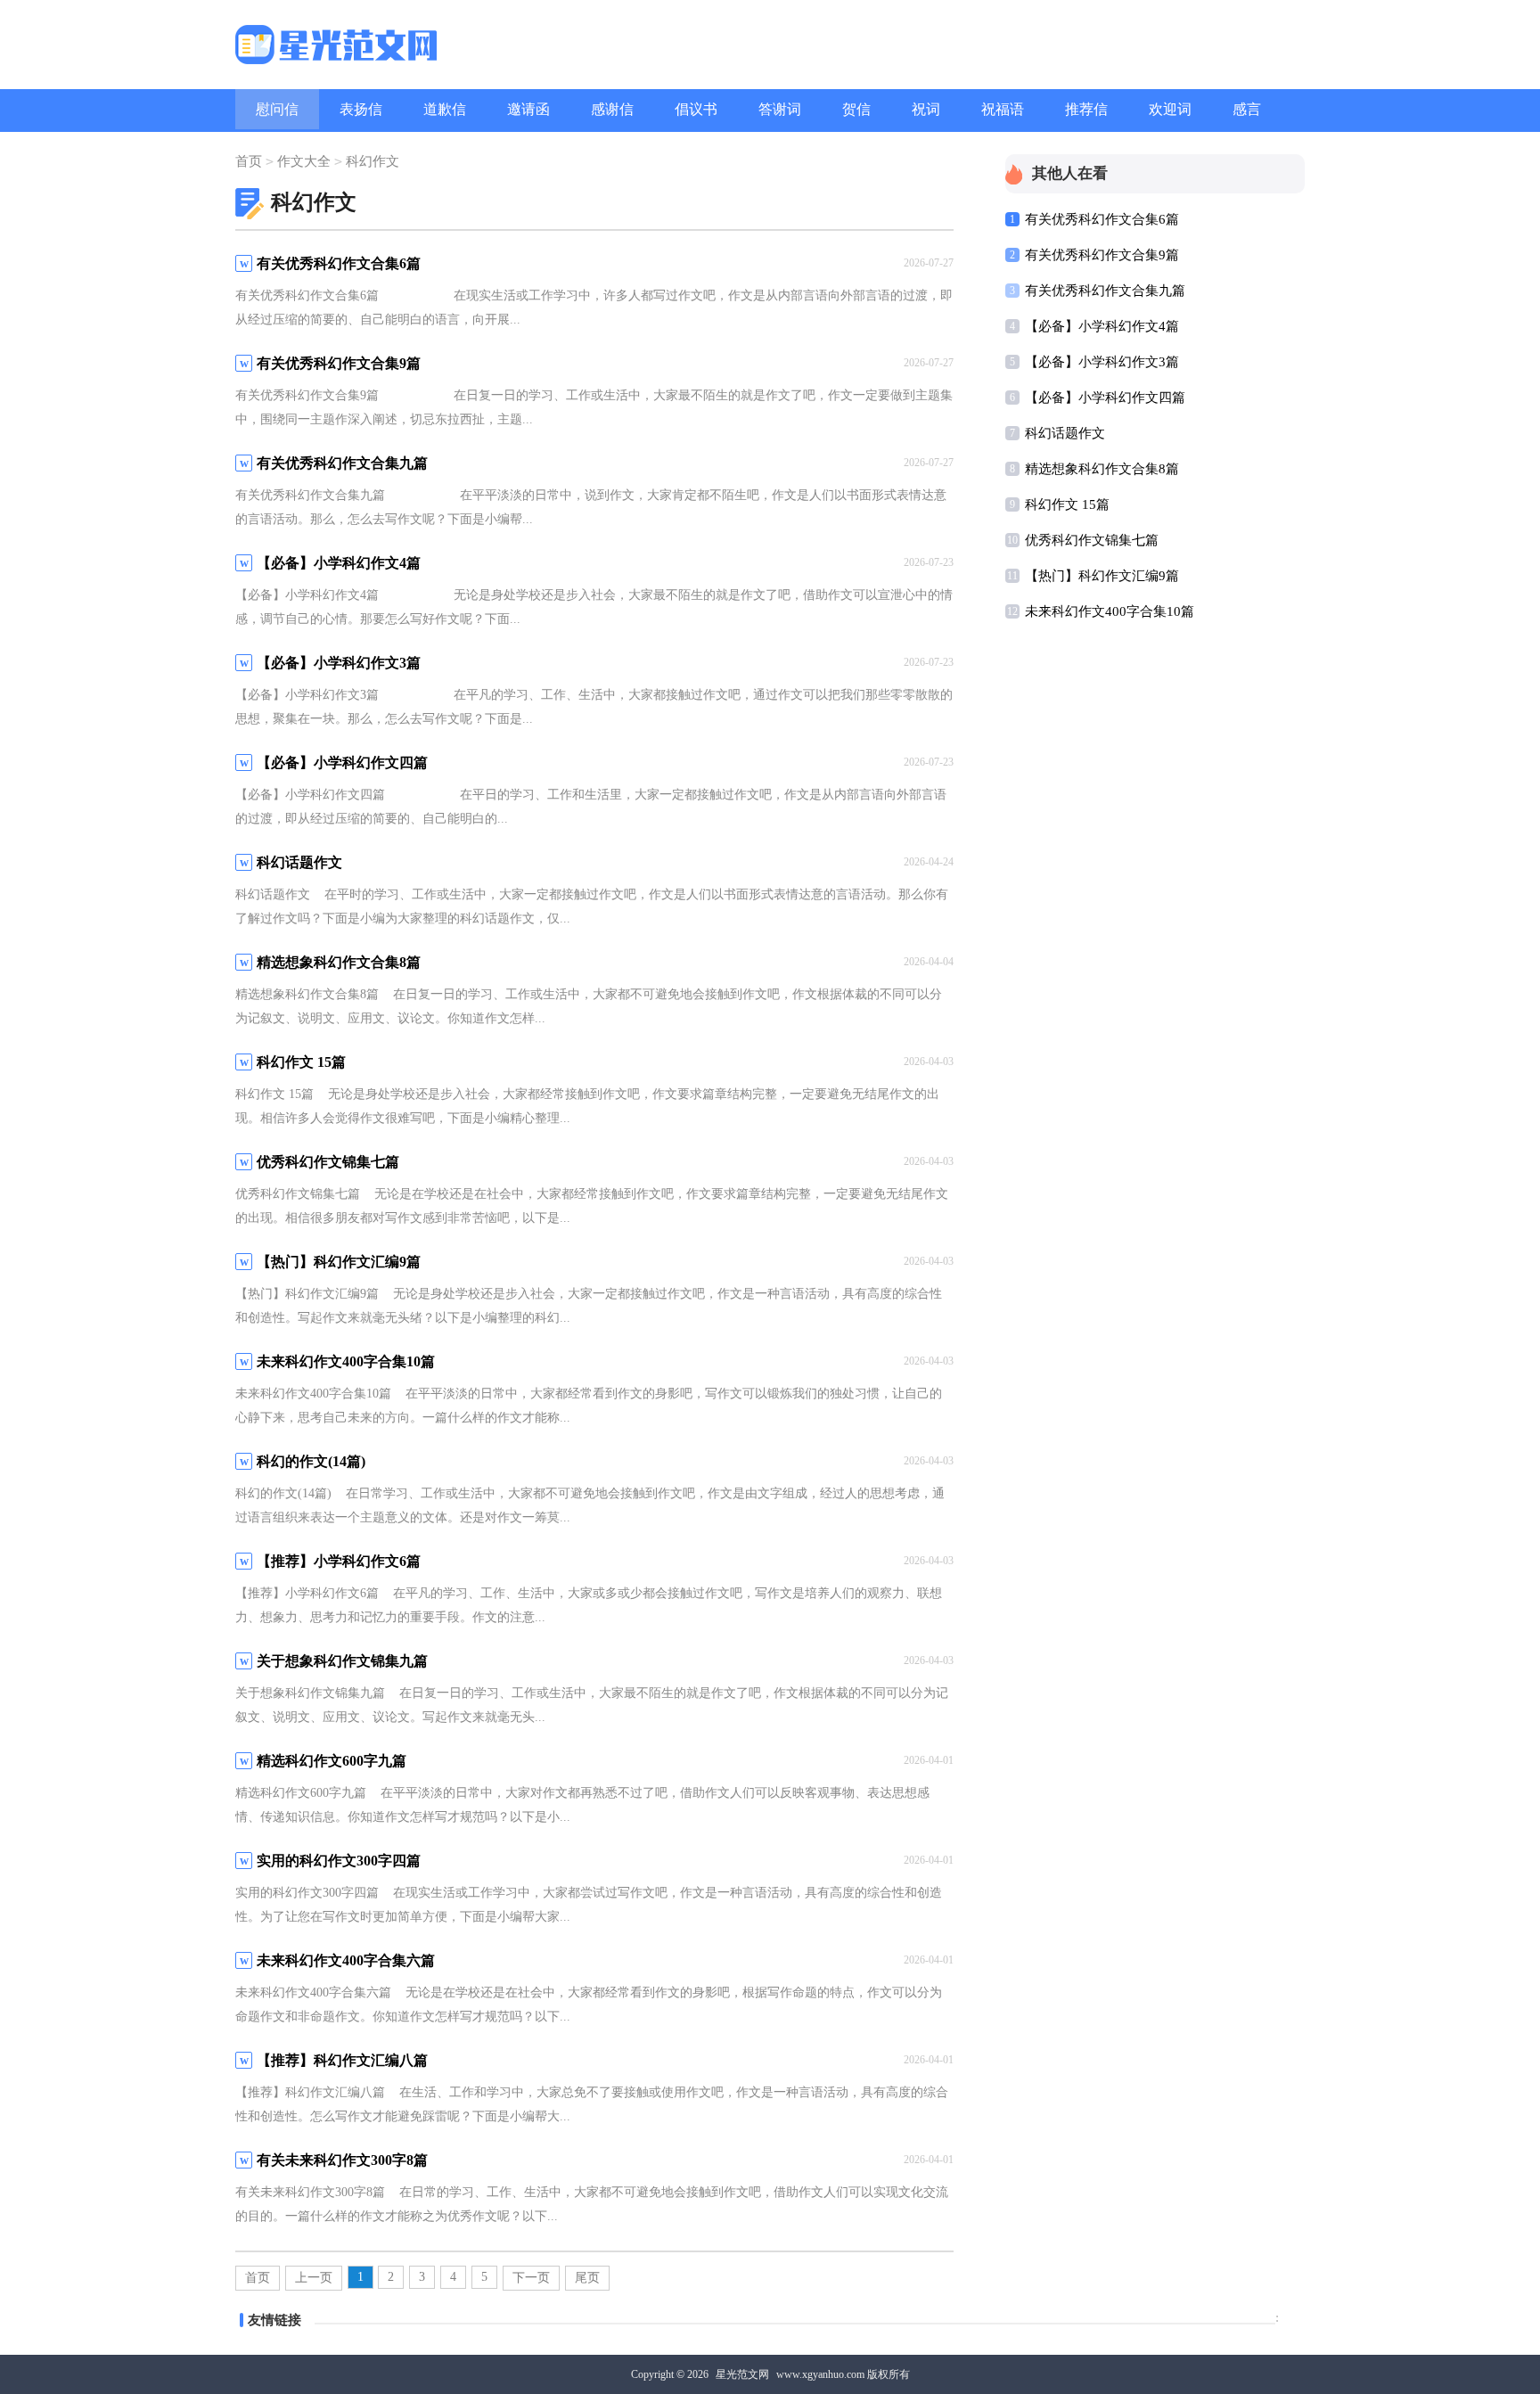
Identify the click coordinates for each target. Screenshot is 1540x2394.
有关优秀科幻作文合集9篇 (1102, 255)
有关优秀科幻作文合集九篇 (1105, 291)
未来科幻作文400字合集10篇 (1110, 611)
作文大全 (304, 161)
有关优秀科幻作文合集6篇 (1102, 219)
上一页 (314, 2278)
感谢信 (612, 109)
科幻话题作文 (1065, 433)
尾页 (587, 2278)
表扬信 (361, 109)
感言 (1247, 109)
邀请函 (528, 109)
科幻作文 (373, 161)
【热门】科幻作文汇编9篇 (1102, 576)
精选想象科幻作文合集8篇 (1102, 469)
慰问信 (277, 109)
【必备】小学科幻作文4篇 (1102, 326)
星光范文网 (742, 2374)
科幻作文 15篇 (1067, 504)
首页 (249, 161)
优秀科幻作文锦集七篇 (1092, 540)
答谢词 (780, 109)
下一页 (531, 2278)
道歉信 (445, 109)
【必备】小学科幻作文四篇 (1105, 398)
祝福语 (1003, 109)
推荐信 (1086, 109)
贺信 (856, 109)
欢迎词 (1170, 109)
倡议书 (696, 109)
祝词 (926, 109)
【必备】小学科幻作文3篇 (1102, 362)
